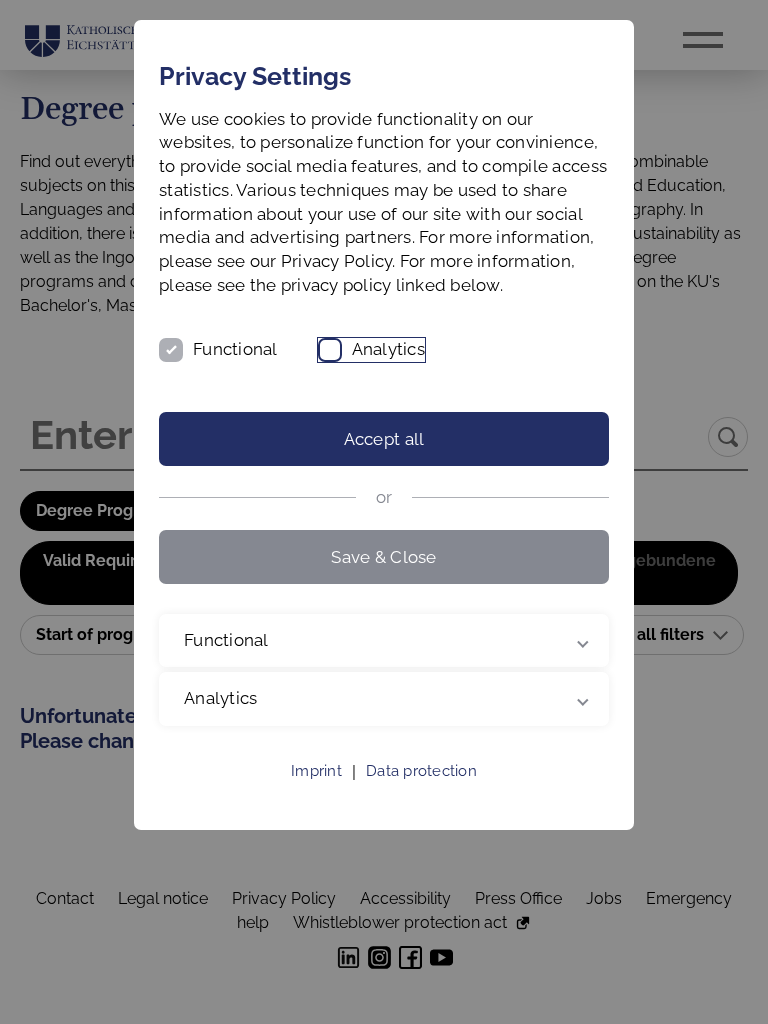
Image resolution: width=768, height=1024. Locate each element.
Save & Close (383, 557)
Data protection (421, 795)
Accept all (384, 439)
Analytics (388, 349)
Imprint (316, 795)
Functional (235, 349)
